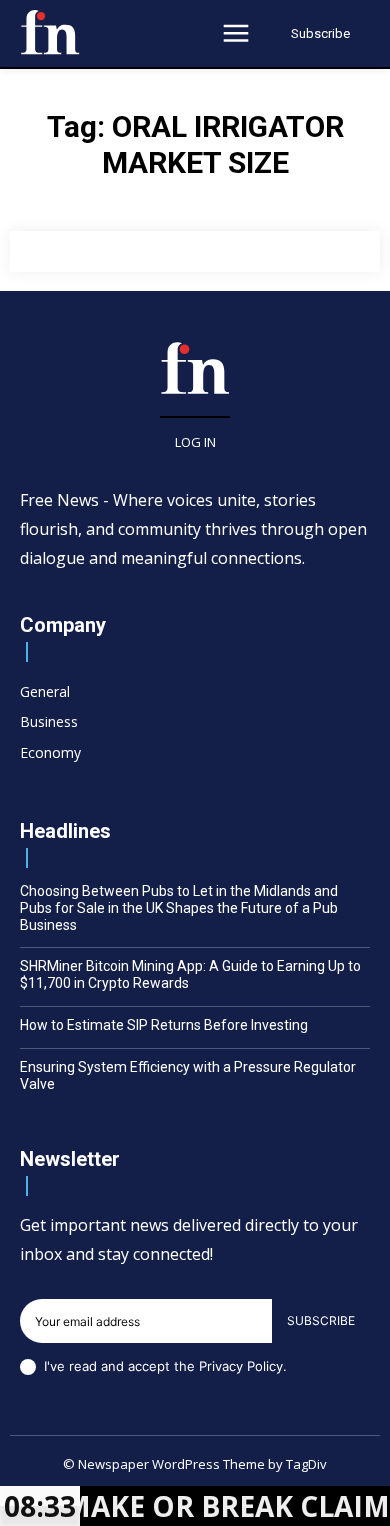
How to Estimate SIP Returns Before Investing (164, 1025)
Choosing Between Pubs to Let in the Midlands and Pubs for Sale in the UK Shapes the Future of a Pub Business (179, 908)
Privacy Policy (241, 1366)
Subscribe (321, 1320)
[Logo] (50, 32)
